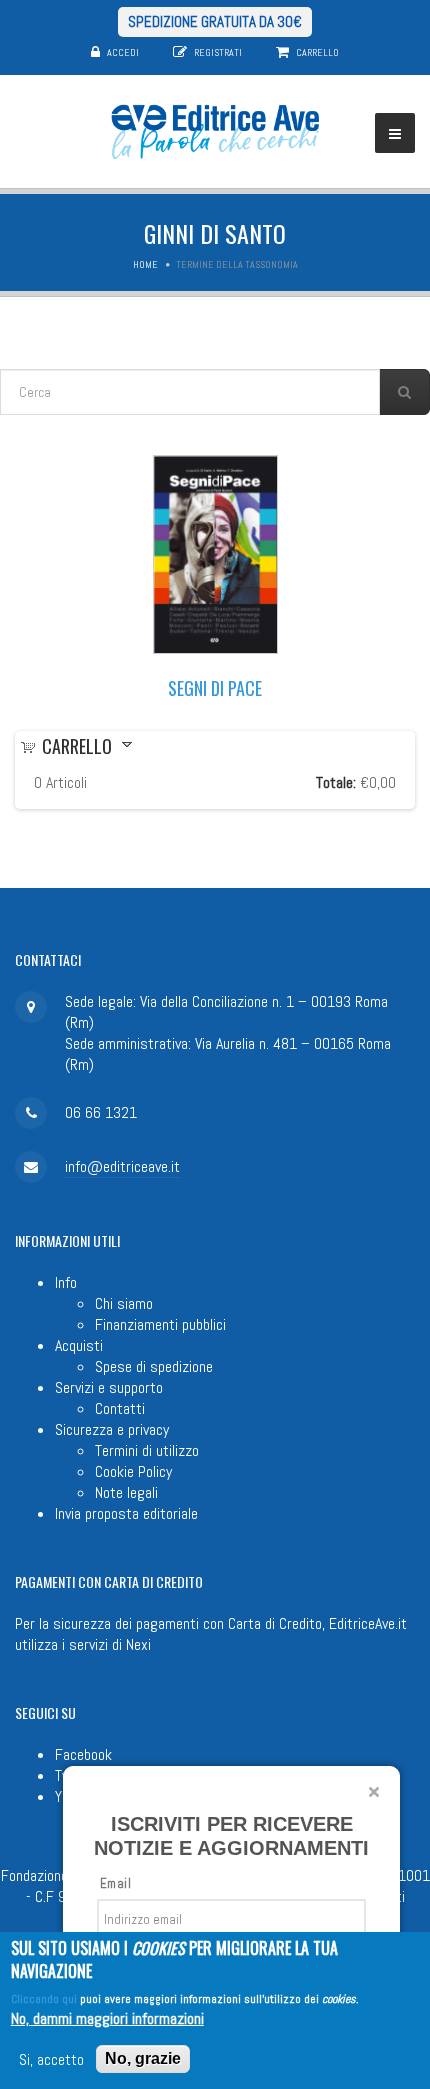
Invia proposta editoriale (126, 1513)
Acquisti (79, 1345)
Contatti (120, 1408)
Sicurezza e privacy (112, 1429)
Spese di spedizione (154, 1366)
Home (145, 264)
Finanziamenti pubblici (160, 1324)
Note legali (126, 1492)
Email (115, 1883)
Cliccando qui (44, 1999)
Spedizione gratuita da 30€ (215, 21)
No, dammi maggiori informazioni (107, 2018)
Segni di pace (215, 688)
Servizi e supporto (109, 1387)
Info (66, 1282)
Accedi (123, 52)
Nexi (138, 1644)
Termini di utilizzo (147, 1450)
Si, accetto (51, 2059)
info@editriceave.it (122, 1166)
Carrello (317, 52)
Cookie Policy (133, 1471)
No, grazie (143, 2058)
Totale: (336, 782)
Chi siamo (124, 1303)
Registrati (218, 52)
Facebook (83, 1754)
